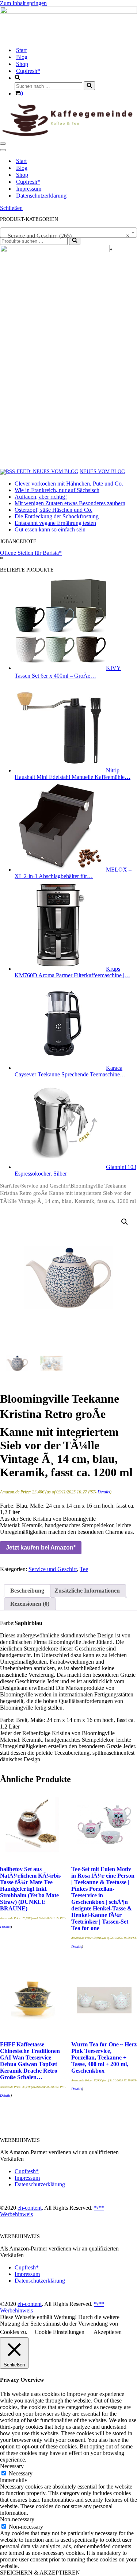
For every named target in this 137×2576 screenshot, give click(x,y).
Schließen (11, 208)
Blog (22, 57)
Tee (16, 1186)
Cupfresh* (28, 71)
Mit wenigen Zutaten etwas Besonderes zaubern (70, 503)
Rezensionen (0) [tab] (30, 1604)
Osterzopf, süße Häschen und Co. (54, 510)
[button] (125, 1222)
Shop (22, 64)
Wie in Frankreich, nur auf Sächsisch (57, 490)
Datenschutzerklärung (41, 196)
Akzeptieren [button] (108, 2332)
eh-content (30, 2208)
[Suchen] (89, 86)
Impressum (29, 189)
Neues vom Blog (102, 471)
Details (104, 1492)
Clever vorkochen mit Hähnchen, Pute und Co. (69, 484)
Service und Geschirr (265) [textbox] (66, 236)
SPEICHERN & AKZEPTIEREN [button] (40, 2573)
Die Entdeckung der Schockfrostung (57, 516)
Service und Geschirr (45, 1186)
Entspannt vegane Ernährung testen (55, 523)
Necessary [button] (12, 2466)
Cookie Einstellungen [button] (60, 2332)
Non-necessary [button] (17, 2519)
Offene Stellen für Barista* (31, 553)
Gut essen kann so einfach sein (50, 529)
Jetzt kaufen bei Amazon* (41, 1548)
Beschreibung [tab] (27, 1591)
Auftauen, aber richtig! (41, 497)
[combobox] (68, 233)
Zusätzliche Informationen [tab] (87, 1591)
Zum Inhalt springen (23, 3)
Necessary (21, 2473)
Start (21, 50)
